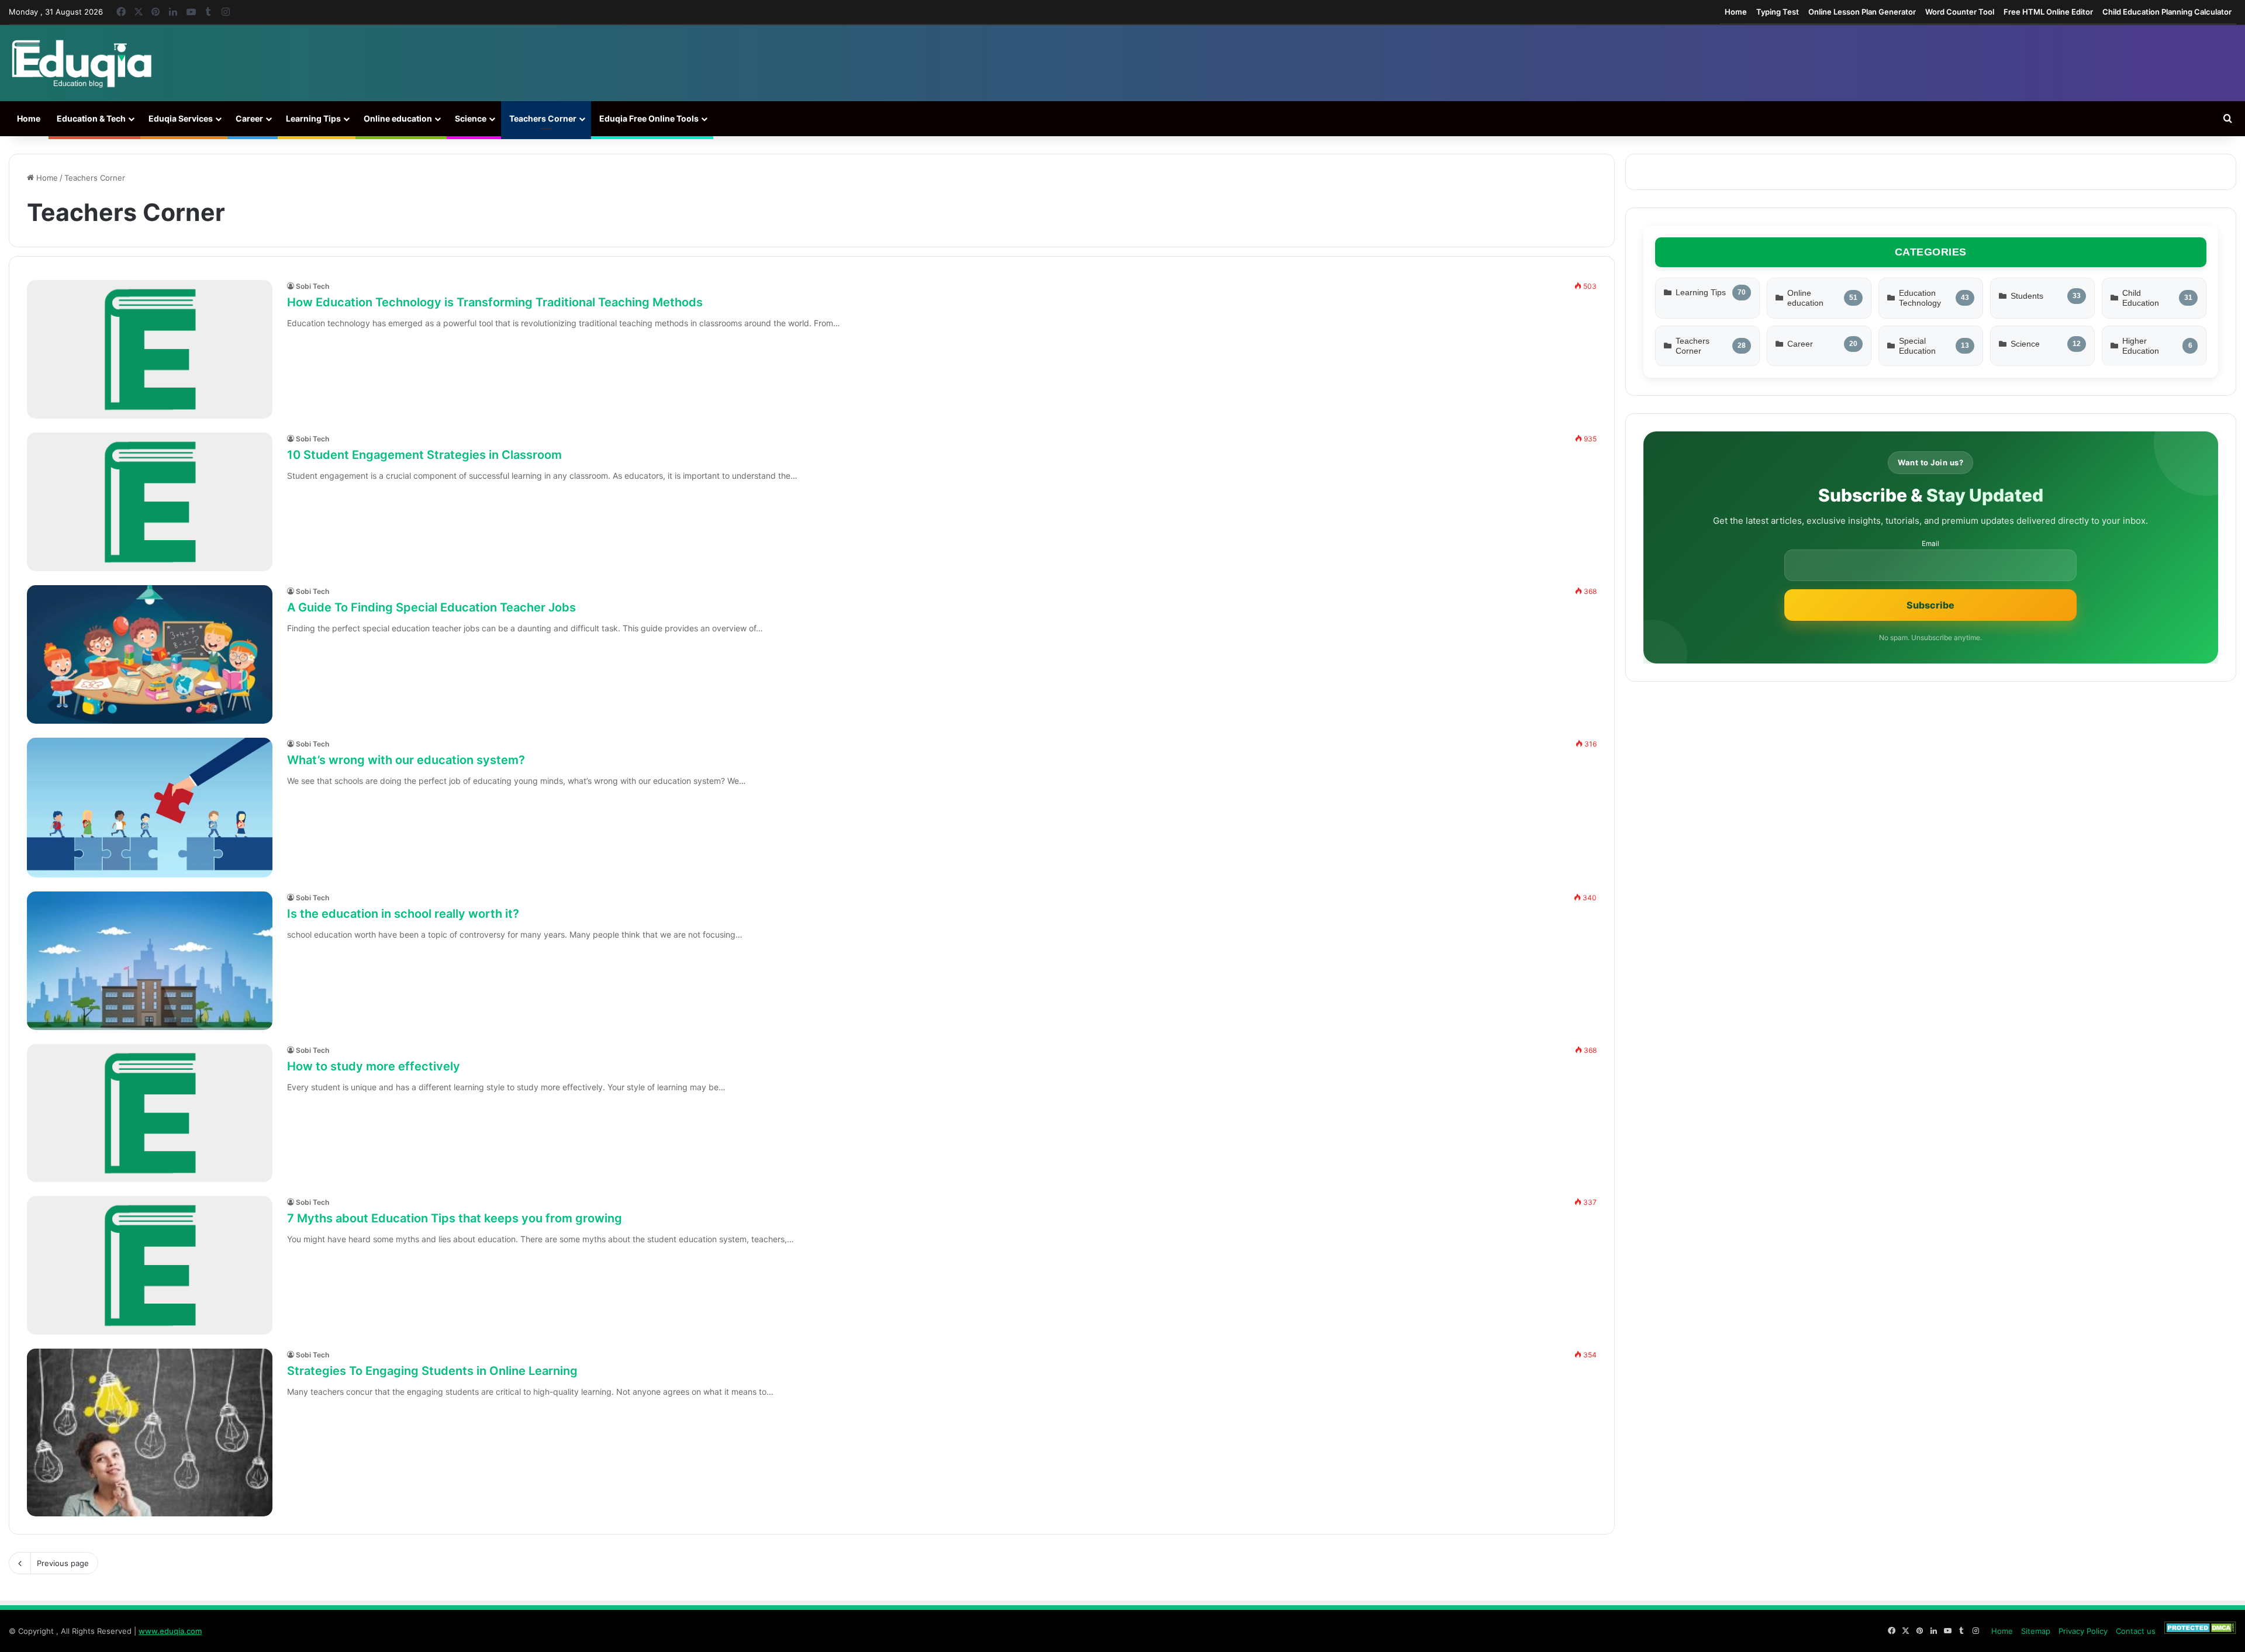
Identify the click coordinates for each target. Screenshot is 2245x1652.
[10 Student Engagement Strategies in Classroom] (150, 502)
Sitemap (2036, 1631)
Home (1736, 12)
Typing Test (1778, 12)
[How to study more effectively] (150, 1113)
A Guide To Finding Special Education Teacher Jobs (431, 607)
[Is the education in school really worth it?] (150, 961)
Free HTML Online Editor (2048, 12)
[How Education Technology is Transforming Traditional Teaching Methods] (150, 349)
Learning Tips (313, 118)
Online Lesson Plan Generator (1862, 12)
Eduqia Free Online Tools (649, 118)
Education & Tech (91, 118)
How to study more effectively (374, 1066)
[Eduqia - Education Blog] (81, 63)
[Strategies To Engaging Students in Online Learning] (150, 1432)
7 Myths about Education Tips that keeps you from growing (455, 1218)
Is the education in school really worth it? (403, 914)
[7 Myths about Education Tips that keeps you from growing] (150, 1265)
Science (471, 118)
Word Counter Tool (1960, 12)
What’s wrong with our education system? (406, 760)
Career (249, 118)
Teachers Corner (543, 118)
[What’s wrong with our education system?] (150, 807)
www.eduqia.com (170, 1631)
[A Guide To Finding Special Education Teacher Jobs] (150, 654)
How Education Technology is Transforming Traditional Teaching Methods (495, 302)
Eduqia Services (181, 118)
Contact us (2136, 1631)
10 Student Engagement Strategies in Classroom (424, 455)
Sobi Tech (312, 286)
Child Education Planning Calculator (2167, 12)
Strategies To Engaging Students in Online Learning (432, 1371)
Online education (398, 118)
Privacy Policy (2083, 1631)
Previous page (63, 1563)
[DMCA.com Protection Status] (2200, 1631)
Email (1930, 544)
